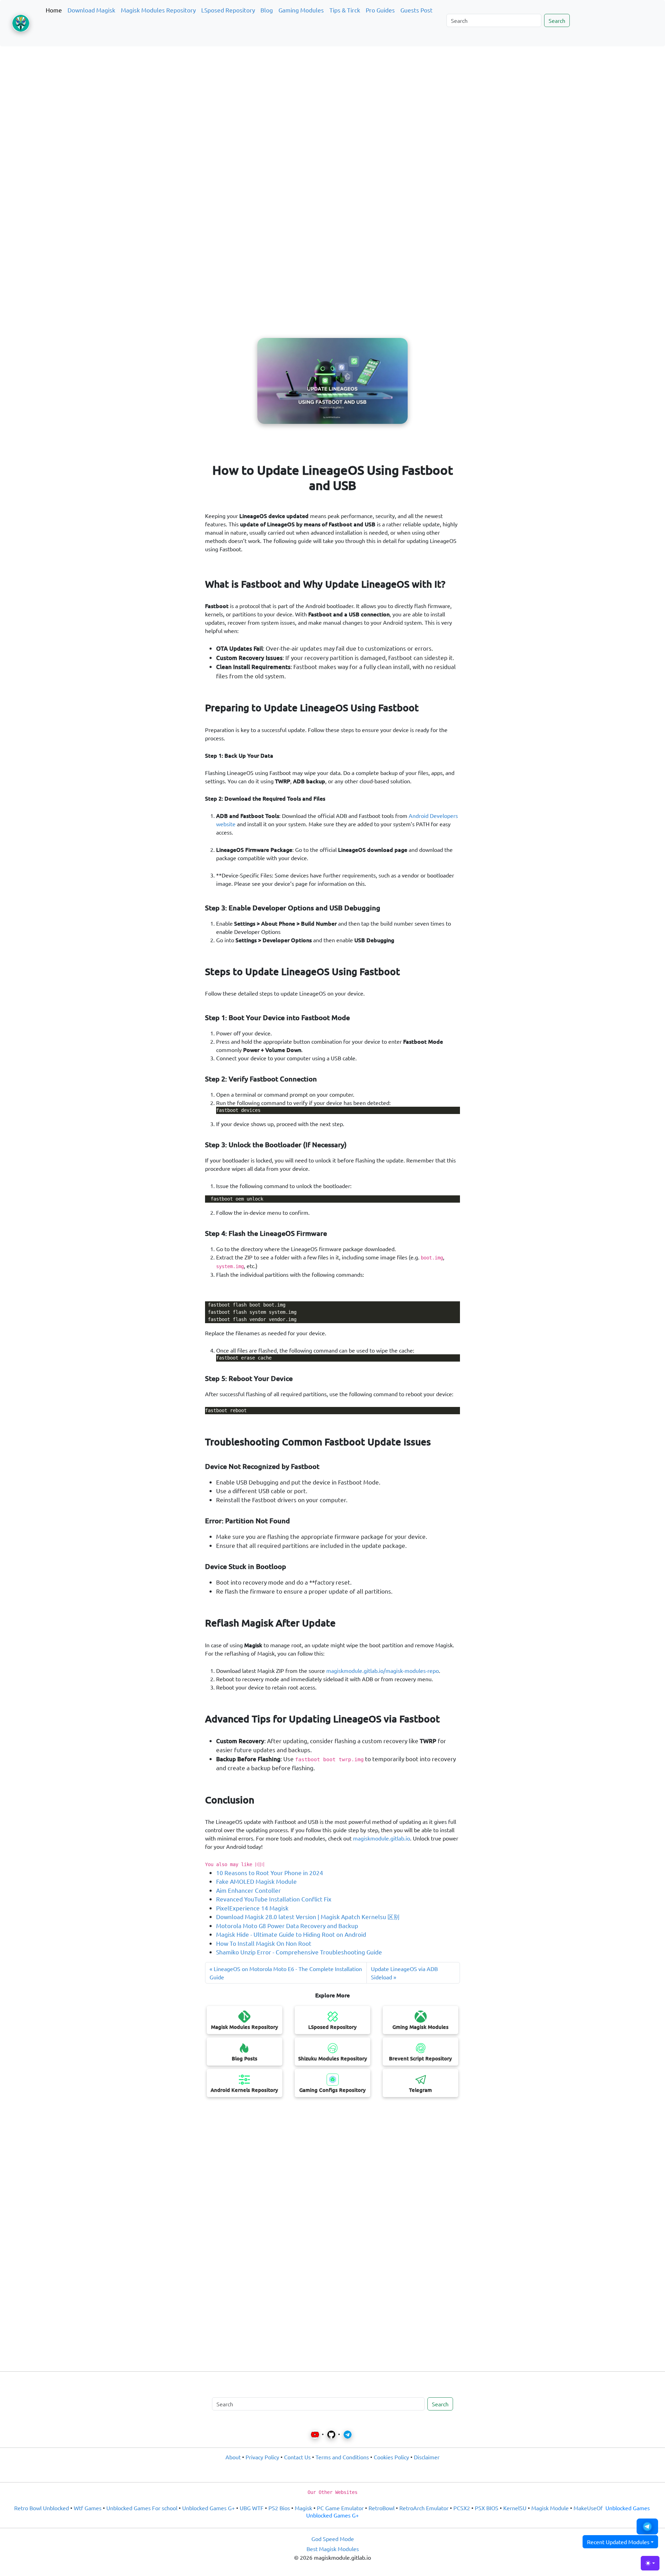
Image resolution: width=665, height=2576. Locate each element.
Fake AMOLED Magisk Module (256, 1881)
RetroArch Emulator (424, 2508)
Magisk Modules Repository (158, 10)
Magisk (303, 2508)
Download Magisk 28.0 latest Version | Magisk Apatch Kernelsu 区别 (308, 1917)
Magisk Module (550, 2508)
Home (54, 10)
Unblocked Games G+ (209, 2508)
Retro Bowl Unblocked (42, 2508)
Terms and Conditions (342, 2457)
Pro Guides (380, 10)
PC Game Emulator (340, 2508)
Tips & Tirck (345, 10)
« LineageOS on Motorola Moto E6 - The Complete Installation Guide (286, 1973)
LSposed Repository (228, 10)
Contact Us (297, 2457)
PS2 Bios (279, 2508)
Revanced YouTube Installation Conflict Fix (274, 1899)
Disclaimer (427, 2457)
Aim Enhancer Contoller (249, 1890)
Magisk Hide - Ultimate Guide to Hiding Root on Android (291, 1934)
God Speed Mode (333, 2539)
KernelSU (515, 2508)
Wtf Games (88, 2508)
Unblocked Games (628, 2508)
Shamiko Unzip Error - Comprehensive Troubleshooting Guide (299, 1952)
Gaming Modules (301, 10)
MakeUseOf (588, 2508)
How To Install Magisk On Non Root (264, 1943)
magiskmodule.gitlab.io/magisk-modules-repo (383, 1670)
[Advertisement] (332, 84)
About (233, 2457)
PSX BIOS (487, 2508)
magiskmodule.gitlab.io (382, 1838)
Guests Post (416, 10)
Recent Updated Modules (618, 2542)
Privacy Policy (262, 2457)
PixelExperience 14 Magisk (252, 1908)
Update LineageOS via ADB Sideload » (404, 1973)
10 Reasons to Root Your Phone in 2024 (270, 1873)
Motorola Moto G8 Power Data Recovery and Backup (287, 1926)
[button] (647, 2526)
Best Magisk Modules (333, 2549)
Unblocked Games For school (142, 2508)
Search (557, 20)
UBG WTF (252, 2508)
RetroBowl (382, 2508)
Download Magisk (91, 10)
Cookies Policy (391, 2457)
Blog (267, 10)
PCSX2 (462, 2508)
